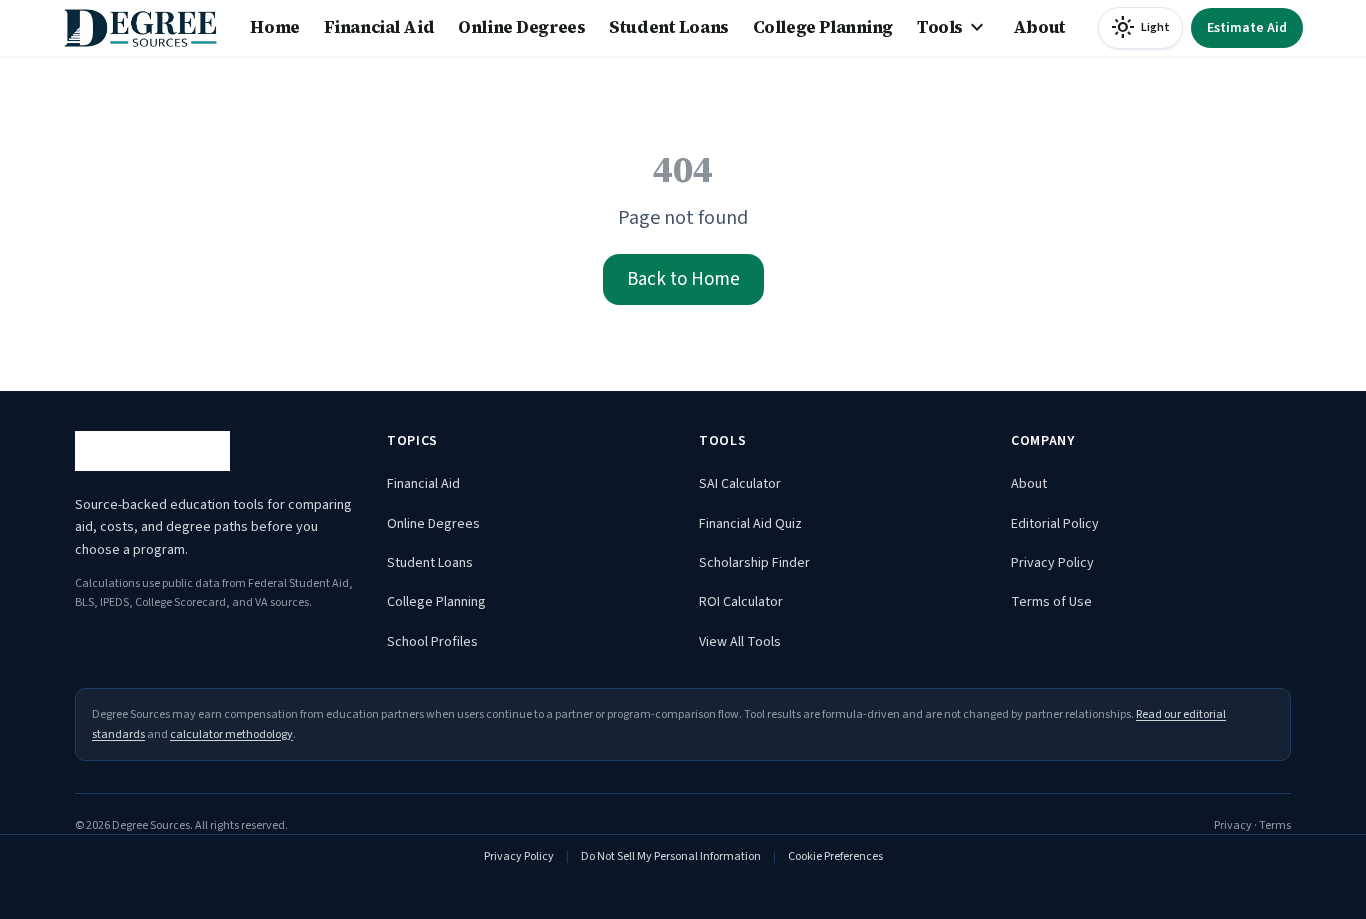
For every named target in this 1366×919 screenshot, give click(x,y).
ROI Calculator (741, 602)
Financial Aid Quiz (750, 524)
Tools (953, 28)
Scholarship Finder (754, 563)
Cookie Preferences (835, 856)
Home (274, 27)
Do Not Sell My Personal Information (671, 856)
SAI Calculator (740, 484)
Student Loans (668, 27)
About (1039, 27)
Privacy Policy (1052, 563)
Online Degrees (521, 27)
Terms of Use (1051, 602)
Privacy (1233, 825)
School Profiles (432, 642)
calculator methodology (231, 734)
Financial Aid (379, 27)
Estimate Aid (1247, 28)
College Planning (823, 27)
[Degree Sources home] (140, 28)
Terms (1275, 825)
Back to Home (683, 279)
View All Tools (740, 642)
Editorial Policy (1055, 524)
